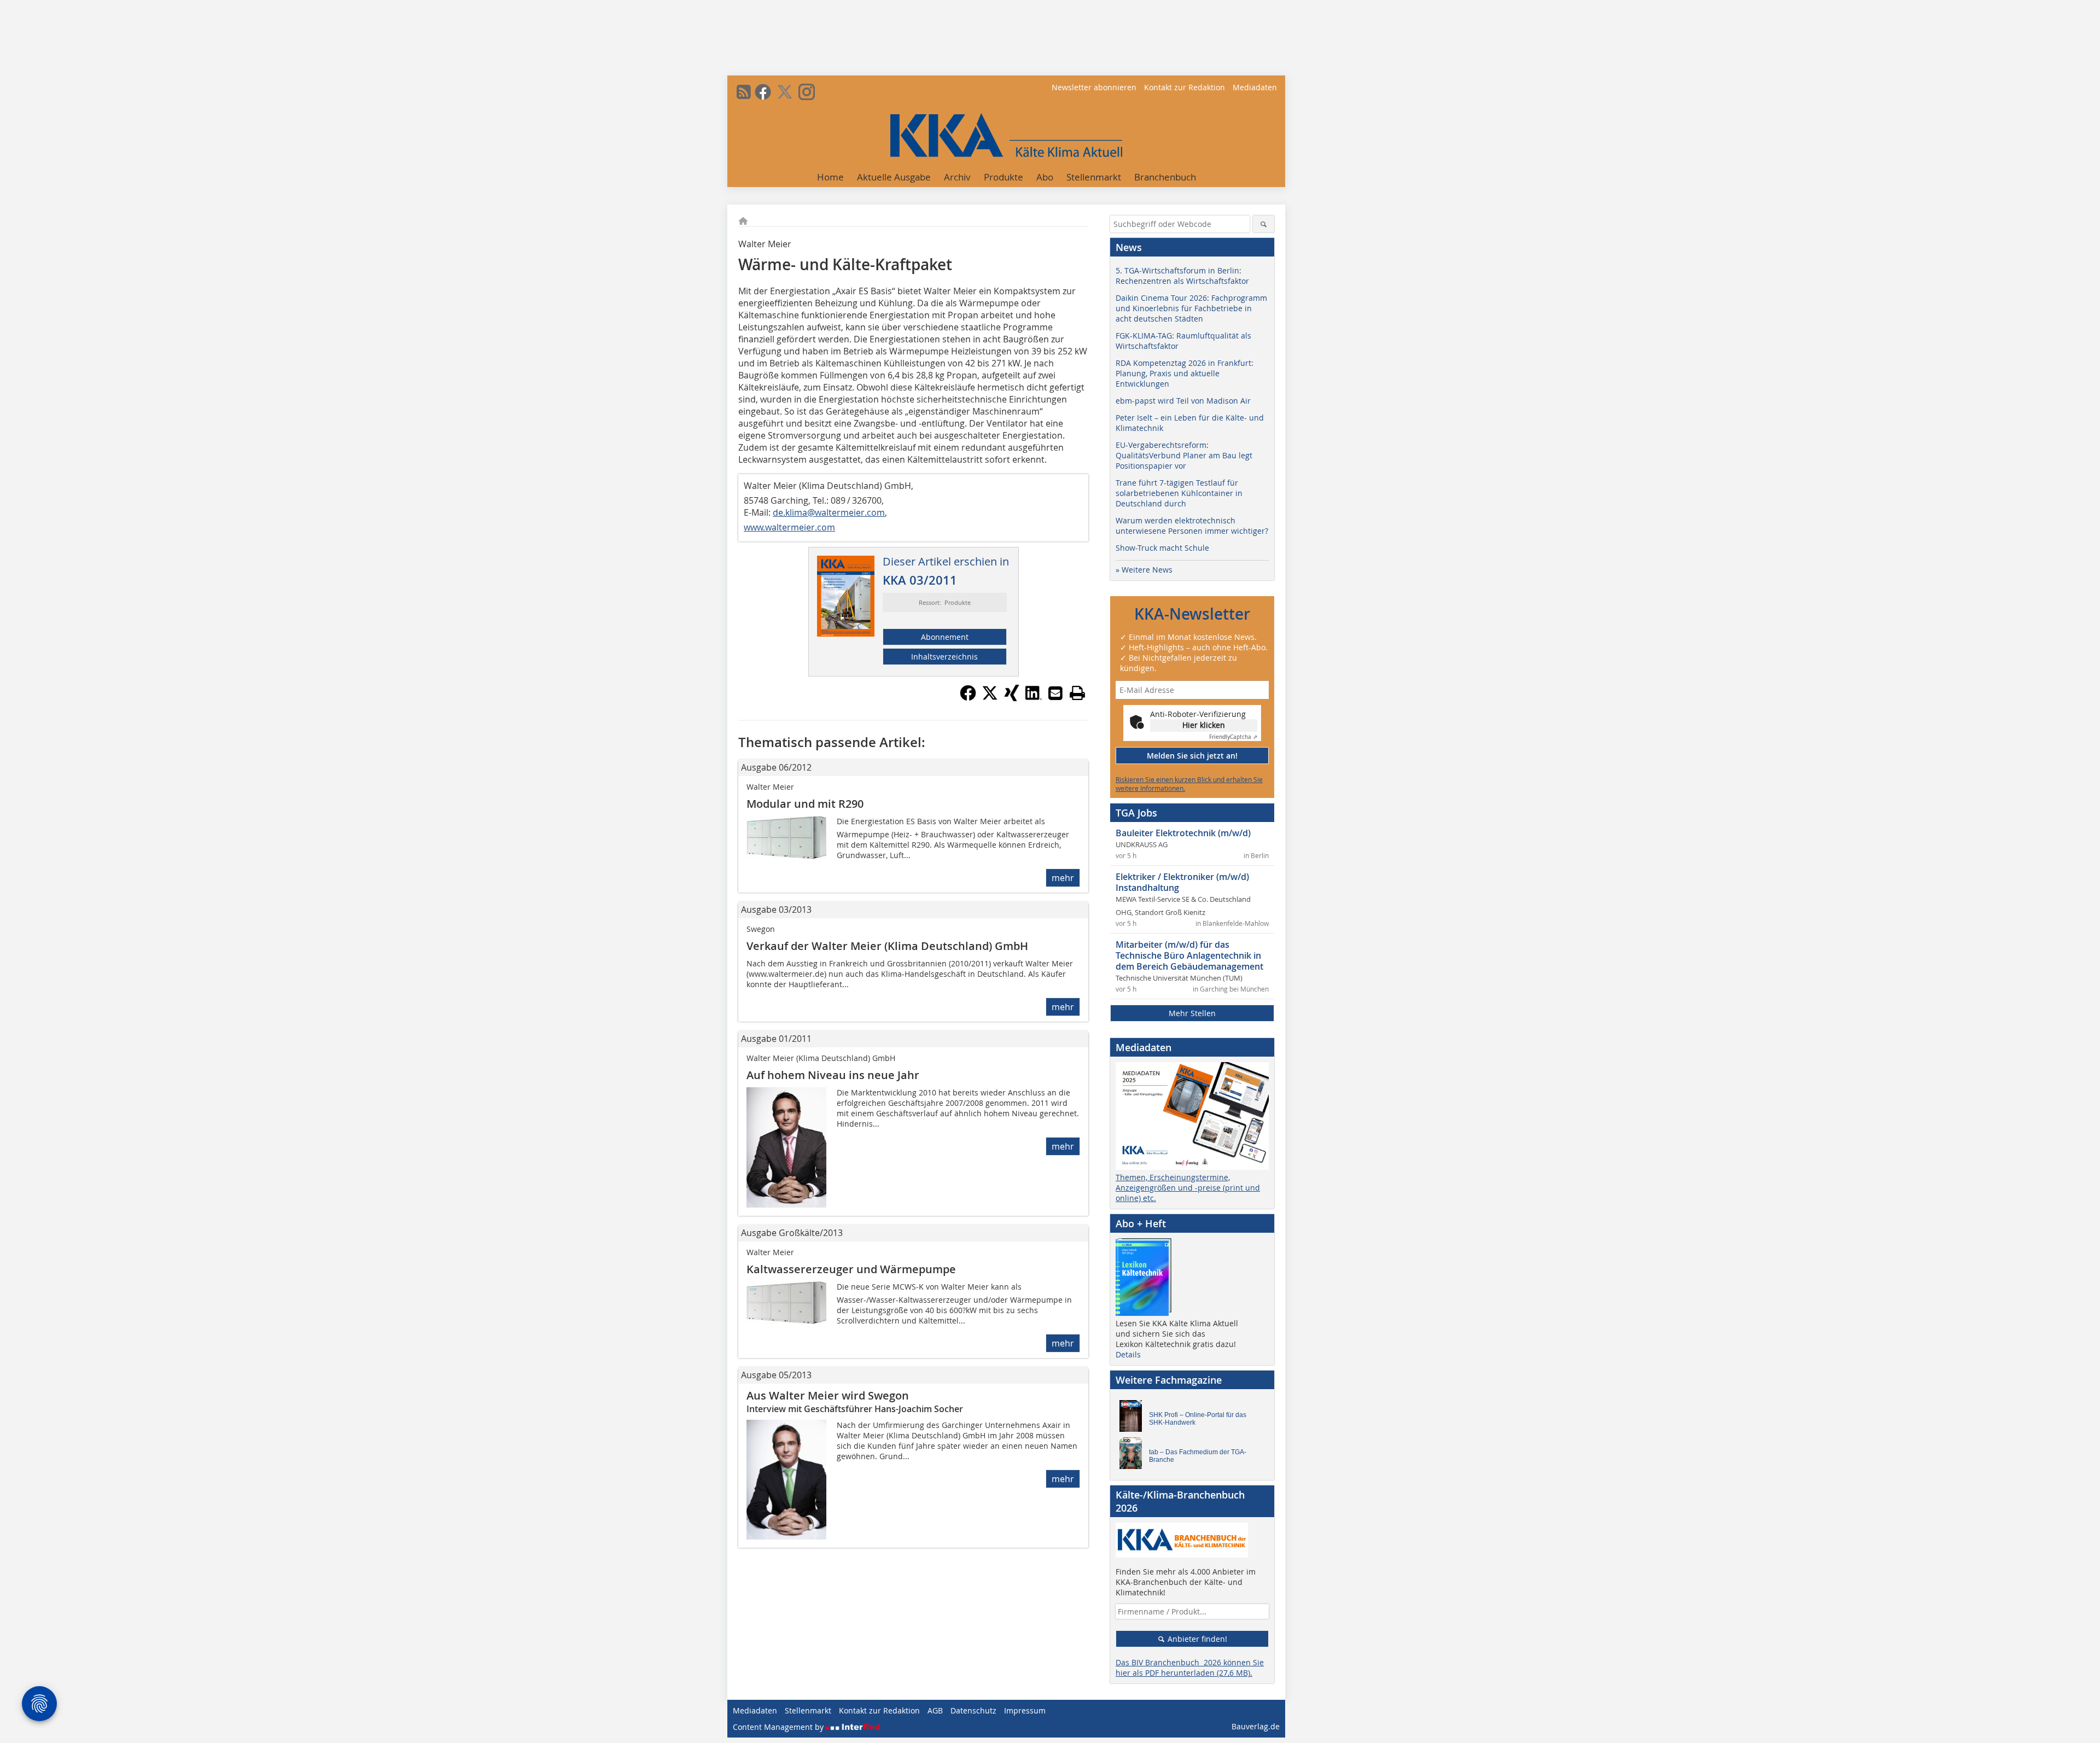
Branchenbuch (1165, 177)
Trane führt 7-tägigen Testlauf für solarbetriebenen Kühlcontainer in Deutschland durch (1179, 493)
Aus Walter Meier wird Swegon (828, 1395)
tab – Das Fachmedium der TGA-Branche (1198, 1456)
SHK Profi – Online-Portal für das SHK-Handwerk (1198, 1419)
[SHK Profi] (1134, 1419)
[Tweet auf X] (990, 698)
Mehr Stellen (1192, 1013)
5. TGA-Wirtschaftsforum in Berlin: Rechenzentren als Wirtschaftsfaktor (1182, 276)
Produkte (1004, 177)
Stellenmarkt (1094, 177)
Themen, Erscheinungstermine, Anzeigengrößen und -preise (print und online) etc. (1188, 1188)
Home (830, 177)
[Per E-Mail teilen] (1055, 693)
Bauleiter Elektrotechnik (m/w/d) (1183, 833)
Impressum (1025, 1710)
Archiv (957, 177)
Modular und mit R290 (805, 804)
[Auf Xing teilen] (1012, 698)
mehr (1063, 878)
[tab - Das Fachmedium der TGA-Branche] (1134, 1456)
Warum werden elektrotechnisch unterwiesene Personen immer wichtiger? (1192, 526)
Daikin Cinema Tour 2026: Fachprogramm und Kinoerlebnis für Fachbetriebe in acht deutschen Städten (1191, 308)
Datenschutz (973, 1710)
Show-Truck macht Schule (1162, 548)
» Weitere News (1144, 570)
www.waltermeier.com (789, 527)
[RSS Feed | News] (744, 92)
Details (1128, 1354)
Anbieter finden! (1196, 1639)
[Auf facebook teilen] (968, 698)
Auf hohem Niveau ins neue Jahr (833, 1075)
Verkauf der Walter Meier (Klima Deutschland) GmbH (887, 946)
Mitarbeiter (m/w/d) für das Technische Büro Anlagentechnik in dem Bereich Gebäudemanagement (1189, 955)
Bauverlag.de (1256, 1726)
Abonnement (945, 637)
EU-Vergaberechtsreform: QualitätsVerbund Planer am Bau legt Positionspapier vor (1184, 455)
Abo (1045, 177)
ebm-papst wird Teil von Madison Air (1183, 401)
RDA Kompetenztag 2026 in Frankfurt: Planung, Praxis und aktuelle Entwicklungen (1185, 373)
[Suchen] (1264, 224)
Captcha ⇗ (1233, 737)
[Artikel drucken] (1077, 693)
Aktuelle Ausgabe (894, 177)
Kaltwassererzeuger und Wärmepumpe (851, 1269)
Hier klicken (1204, 725)
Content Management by (779, 1727)
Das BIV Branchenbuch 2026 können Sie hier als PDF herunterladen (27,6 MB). (1190, 1668)
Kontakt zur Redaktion (1185, 87)
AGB (935, 1710)
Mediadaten (1255, 87)
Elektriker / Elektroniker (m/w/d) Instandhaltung (1182, 882)
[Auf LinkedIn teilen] (1034, 698)
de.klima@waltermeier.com (829, 512)
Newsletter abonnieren (1094, 87)
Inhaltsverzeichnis (944, 657)
